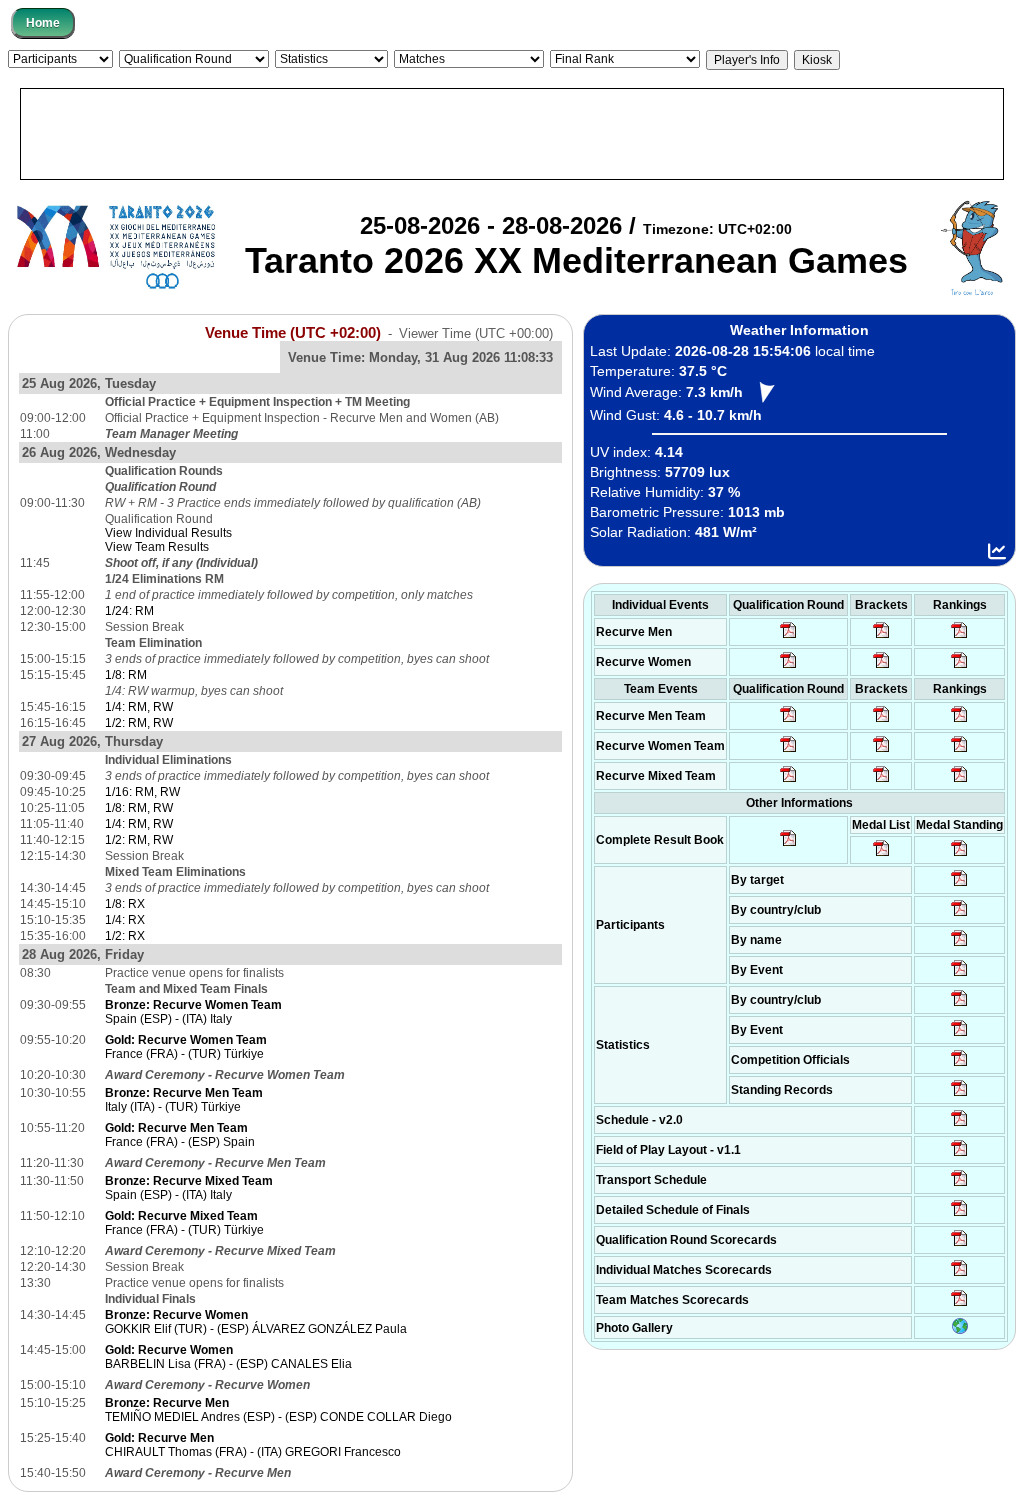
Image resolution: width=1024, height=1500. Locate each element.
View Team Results (157, 547)
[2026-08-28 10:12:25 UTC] (881, 781)
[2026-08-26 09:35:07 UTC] (788, 751)
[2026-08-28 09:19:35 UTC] (881, 721)
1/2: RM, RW (139, 723)
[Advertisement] (512, 134)
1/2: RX (125, 936)
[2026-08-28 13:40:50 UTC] (788, 845)
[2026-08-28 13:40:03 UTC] (881, 637)
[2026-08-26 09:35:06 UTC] (788, 781)
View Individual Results (168, 533)
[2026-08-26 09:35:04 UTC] (788, 721)
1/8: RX (125, 904)
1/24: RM (129, 611)
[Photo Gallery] (960, 1330)
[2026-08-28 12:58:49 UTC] (881, 667)
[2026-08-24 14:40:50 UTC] (959, 915)
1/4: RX (125, 920)
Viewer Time (476, 333)
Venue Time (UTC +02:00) (293, 333)
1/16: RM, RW (142, 792)
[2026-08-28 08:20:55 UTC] (881, 751)
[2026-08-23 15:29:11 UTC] (959, 1095)
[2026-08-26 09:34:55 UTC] (788, 637)
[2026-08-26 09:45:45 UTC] (959, 1245)
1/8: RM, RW (139, 808)
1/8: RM (126, 675)
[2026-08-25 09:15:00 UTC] (959, 1155)
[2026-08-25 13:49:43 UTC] (959, 1065)
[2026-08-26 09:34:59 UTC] (788, 667)
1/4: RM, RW (139, 707)
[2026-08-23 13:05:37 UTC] (959, 885)
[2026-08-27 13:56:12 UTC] (959, 1215)
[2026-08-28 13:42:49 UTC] (959, 1305)
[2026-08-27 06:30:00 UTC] (959, 1125)
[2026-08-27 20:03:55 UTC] (959, 1185)
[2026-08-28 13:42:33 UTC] (959, 1275)
